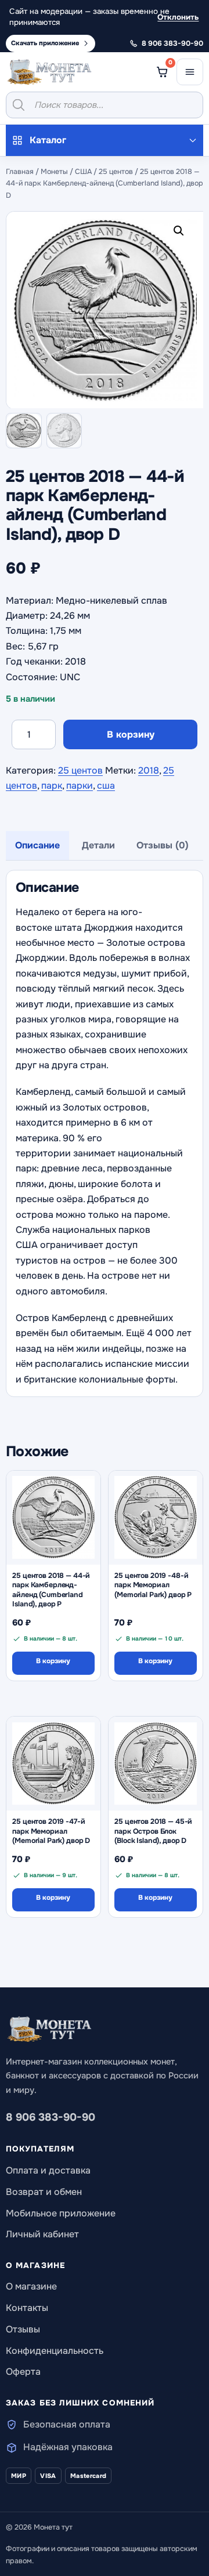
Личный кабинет (42, 2234)
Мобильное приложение (61, 2213)
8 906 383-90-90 (51, 2117)
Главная (20, 172)
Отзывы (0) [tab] (163, 845)
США (83, 172)
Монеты (54, 172)
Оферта (23, 2372)
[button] (181, 233)
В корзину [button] (53, 1661)
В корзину (131, 734)
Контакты (27, 2308)
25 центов (116, 172)
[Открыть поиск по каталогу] (105, 105)
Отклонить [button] (178, 17)
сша (106, 786)
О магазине (31, 2286)
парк (52, 786)
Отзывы (23, 2329)
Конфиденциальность (55, 2351)
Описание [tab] (37, 845)
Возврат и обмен (44, 2192)
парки (80, 786)
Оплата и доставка (48, 2170)
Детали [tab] (98, 845)
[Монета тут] (49, 72)
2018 (149, 770)
